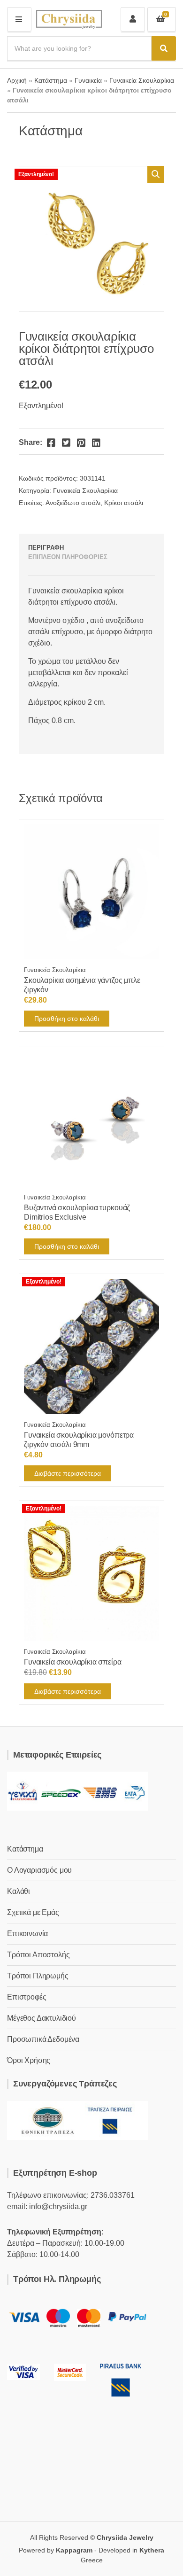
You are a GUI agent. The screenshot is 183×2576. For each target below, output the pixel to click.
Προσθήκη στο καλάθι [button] (67, 1019)
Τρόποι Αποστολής (38, 1955)
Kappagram (74, 2550)
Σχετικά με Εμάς (33, 1912)
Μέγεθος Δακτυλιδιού (42, 2018)
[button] (156, 174)
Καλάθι (19, 1891)
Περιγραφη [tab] (46, 548)
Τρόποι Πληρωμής (38, 1976)
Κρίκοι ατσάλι (124, 503)
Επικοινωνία (27, 1934)
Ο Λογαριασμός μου (39, 1870)
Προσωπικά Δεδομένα (43, 2039)
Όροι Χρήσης (29, 2060)
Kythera (152, 2550)
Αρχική (17, 80)
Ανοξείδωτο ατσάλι (73, 503)
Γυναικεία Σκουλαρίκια (142, 80)
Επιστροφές (27, 1997)
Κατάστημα (51, 80)
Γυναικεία (88, 80)
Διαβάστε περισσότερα (68, 1473)
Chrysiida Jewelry (125, 2537)
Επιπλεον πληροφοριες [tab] (68, 557)
